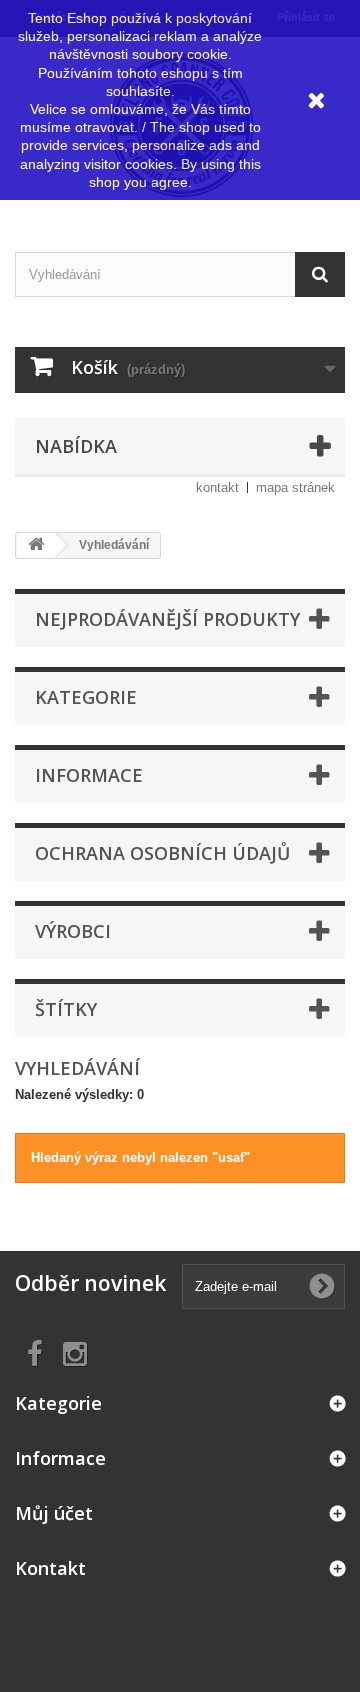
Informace (89, 775)
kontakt (217, 487)
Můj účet (54, 1513)
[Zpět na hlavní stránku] (36, 545)
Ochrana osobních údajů (162, 853)
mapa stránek (295, 487)
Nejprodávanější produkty (167, 619)
